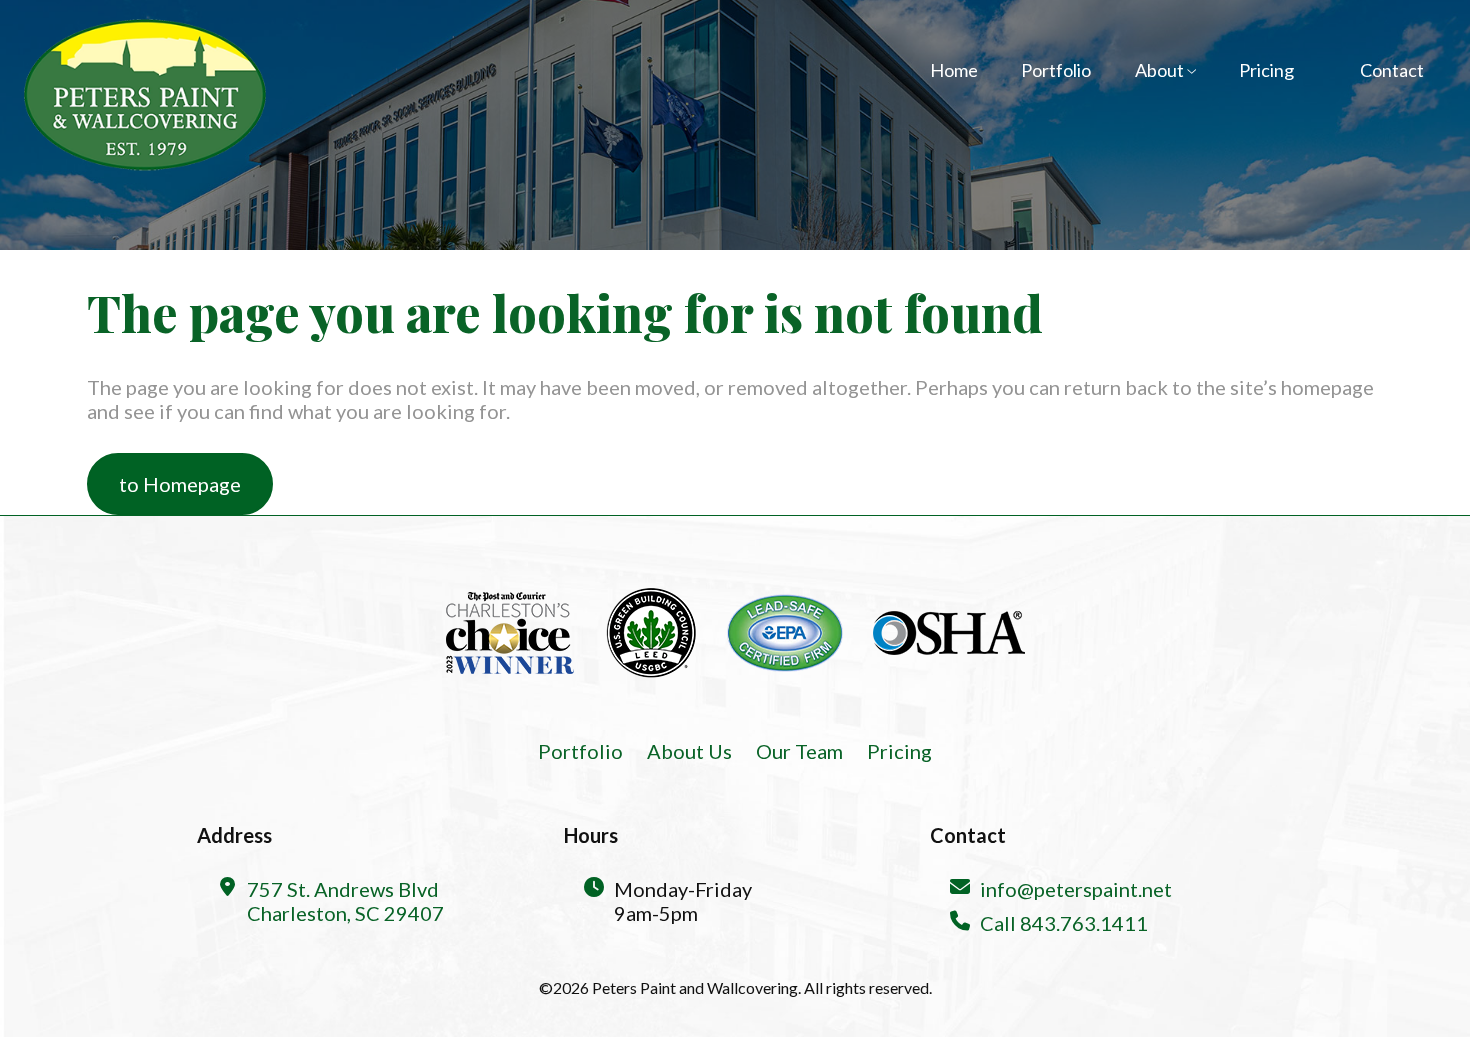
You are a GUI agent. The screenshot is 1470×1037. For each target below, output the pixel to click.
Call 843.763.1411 (1064, 923)
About (1161, 70)
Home (954, 70)
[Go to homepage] (144, 94)
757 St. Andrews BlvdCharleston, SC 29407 (345, 901)
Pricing (1266, 70)
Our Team (799, 751)
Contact (1392, 70)
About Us (689, 751)
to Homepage (180, 484)
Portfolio (1056, 70)
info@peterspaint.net (1076, 889)
